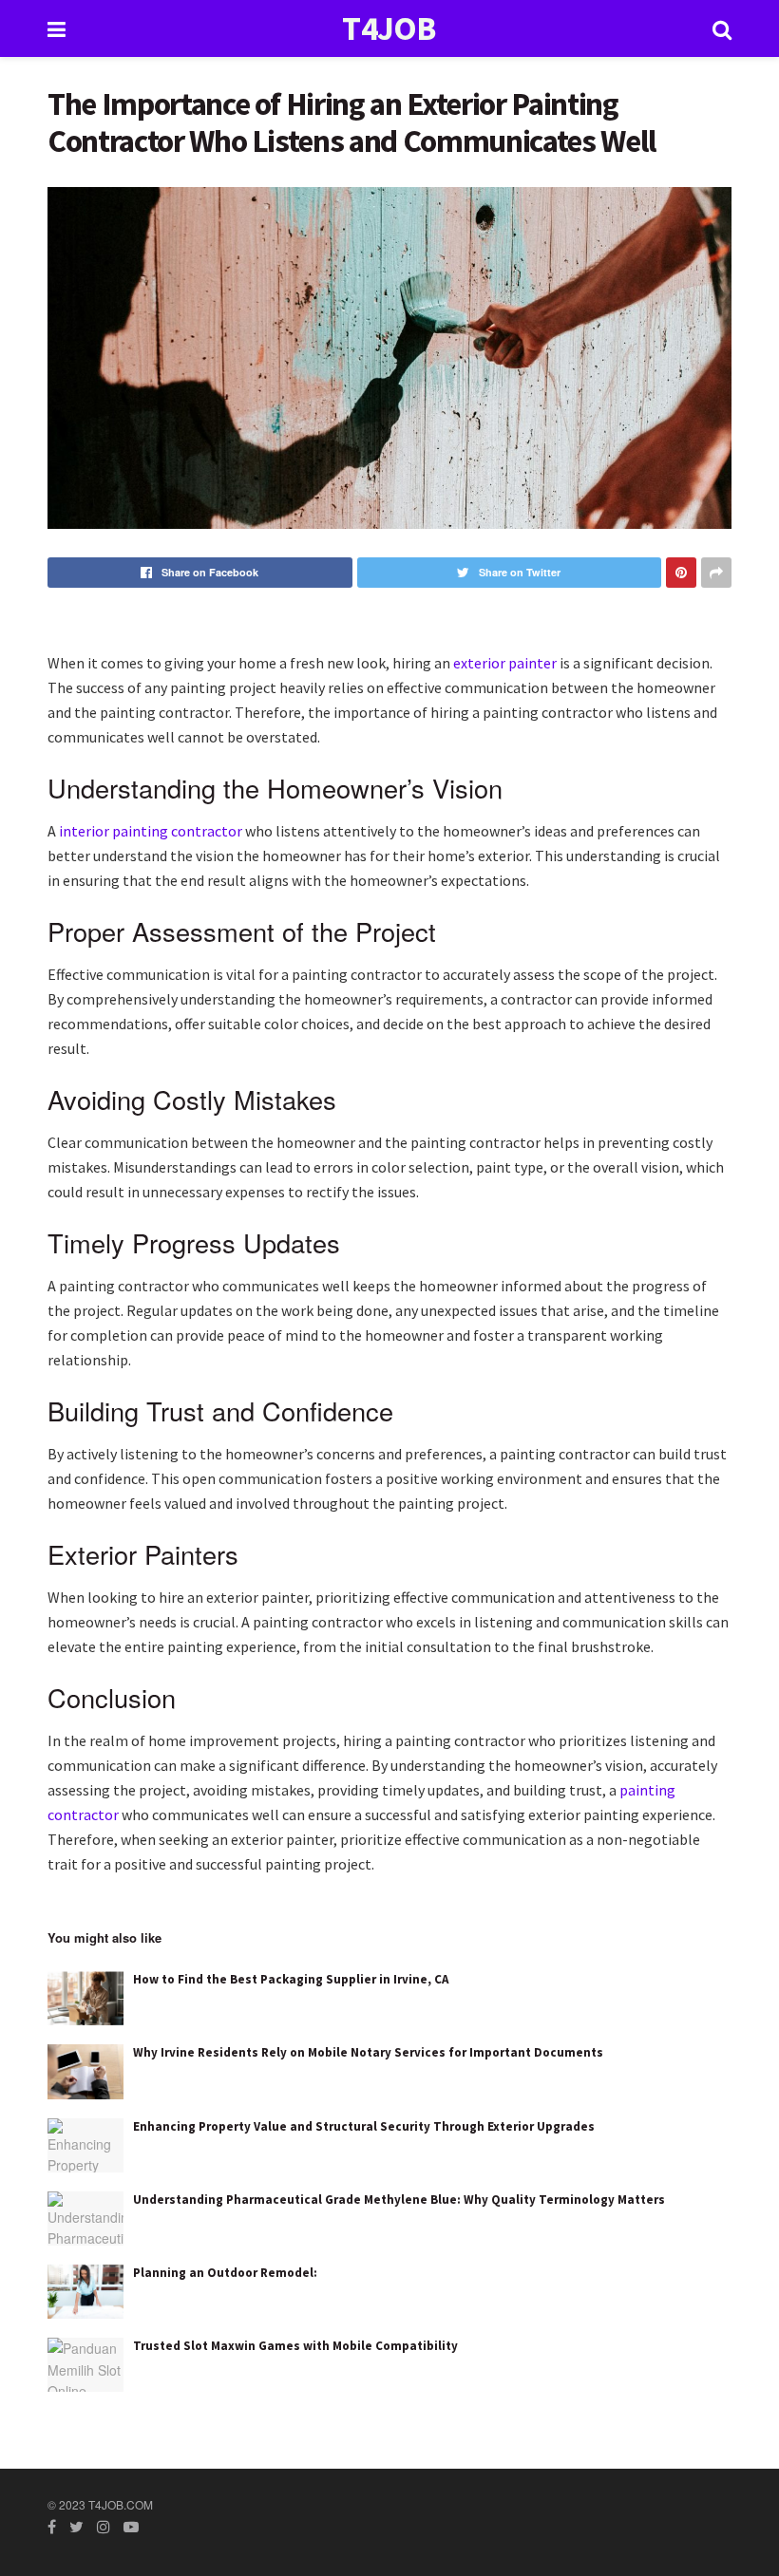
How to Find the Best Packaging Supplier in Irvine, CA (291, 1979)
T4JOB (389, 29)
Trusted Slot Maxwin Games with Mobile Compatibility (295, 2346)
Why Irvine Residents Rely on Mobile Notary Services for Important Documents (368, 2052)
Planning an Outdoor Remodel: (225, 2273)
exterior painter (505, 663)
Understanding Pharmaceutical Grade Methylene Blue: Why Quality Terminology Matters (399, 2200)
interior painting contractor (151, 831)
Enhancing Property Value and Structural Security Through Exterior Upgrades (364, 2126)
